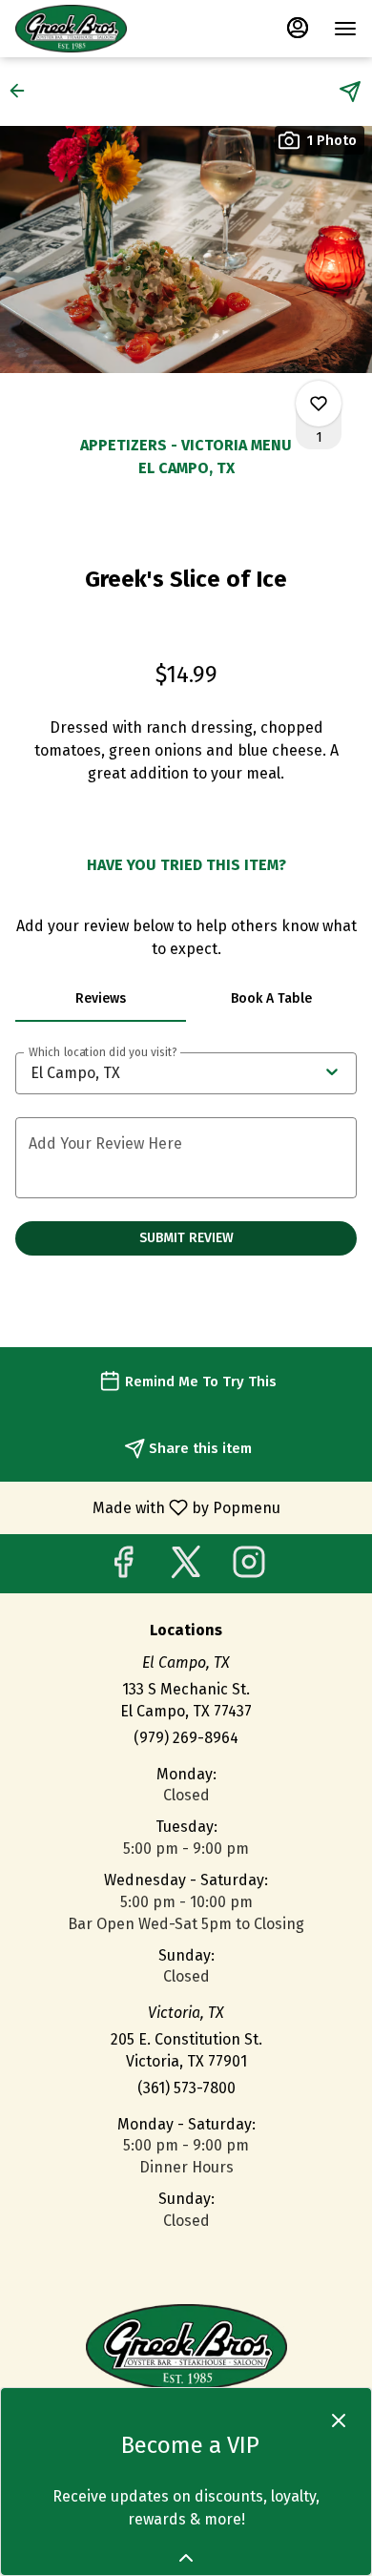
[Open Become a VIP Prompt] (186, 2558)
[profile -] (298, 28)
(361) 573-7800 (186, 2088)
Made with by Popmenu (147, 1507)
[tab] (101, 999)
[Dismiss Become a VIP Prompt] (339, 2420)
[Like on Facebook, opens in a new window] (123, 1568)
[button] (23, 91)
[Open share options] (350, 92)
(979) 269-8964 (186, 1738)
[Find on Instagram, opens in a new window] (249, 1568)
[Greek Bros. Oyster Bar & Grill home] (101, 29)
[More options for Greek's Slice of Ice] (319, 404)
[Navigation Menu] (345, 29)
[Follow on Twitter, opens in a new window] (186, 1568)
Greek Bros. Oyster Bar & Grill (186, 2347)
